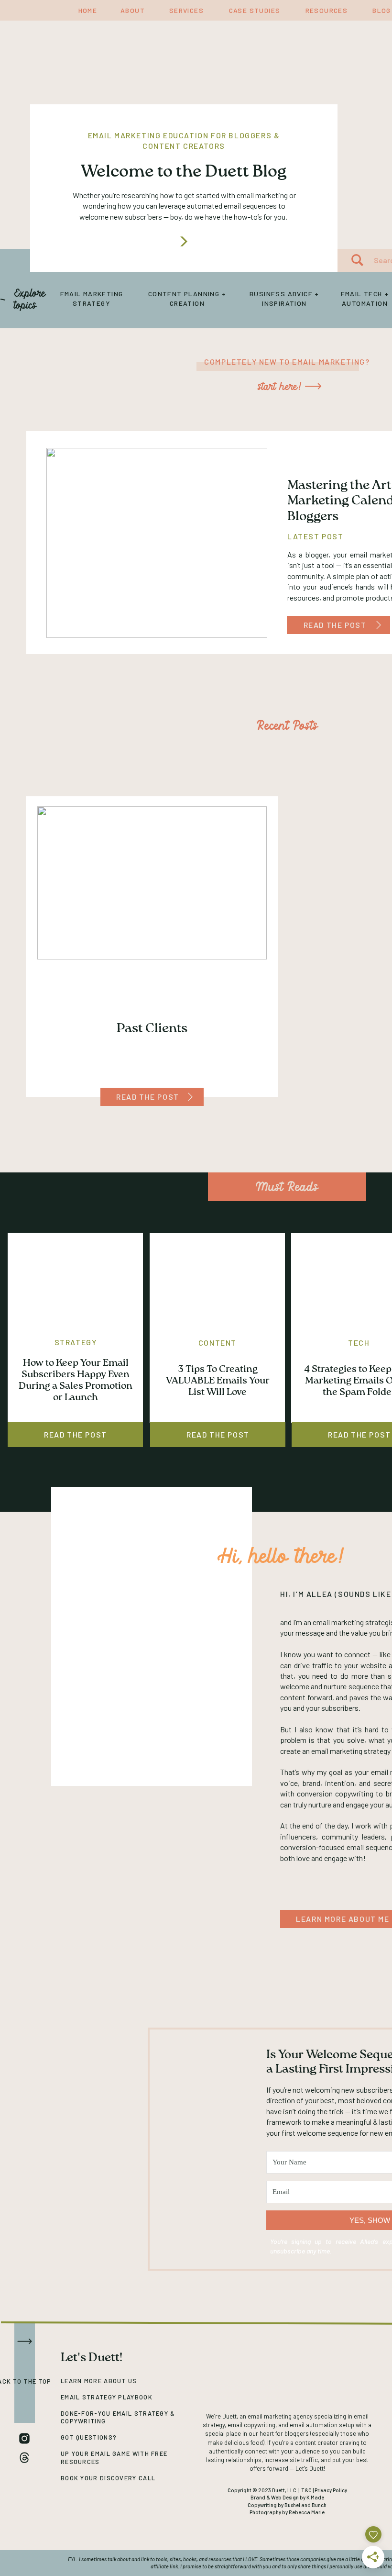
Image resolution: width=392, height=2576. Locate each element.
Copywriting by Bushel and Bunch (287, 2505)
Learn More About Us (99, 2381)
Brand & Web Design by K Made (287, 2497)
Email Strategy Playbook (107, 2397)
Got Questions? (89, 2437)
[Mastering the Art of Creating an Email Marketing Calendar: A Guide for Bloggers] (379, 625)
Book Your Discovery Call (108, 2478)
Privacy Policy (331, 2490)
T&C (306, 2490)
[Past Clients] (190, 1097)
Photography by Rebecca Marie (287, 2512)
